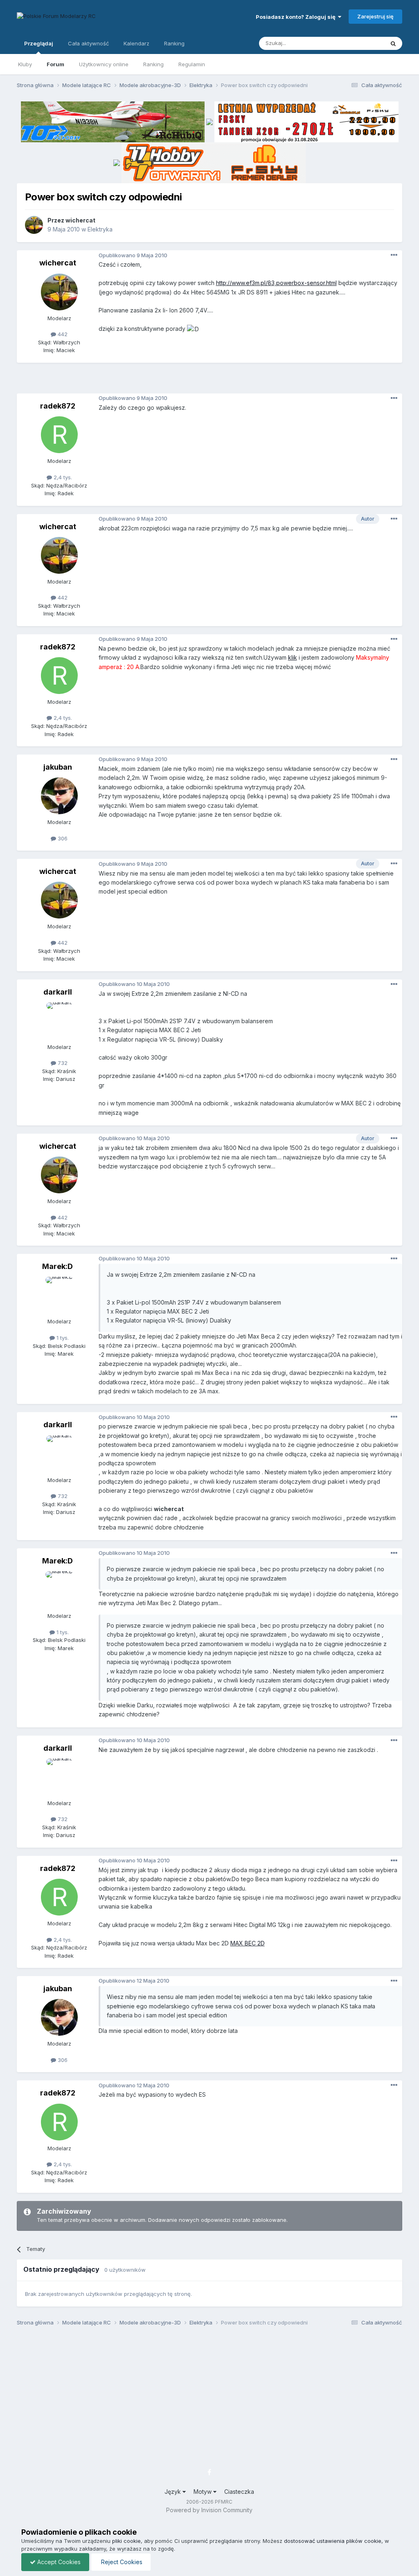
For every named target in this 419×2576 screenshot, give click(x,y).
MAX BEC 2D (248, 1943)
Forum (55, 64)
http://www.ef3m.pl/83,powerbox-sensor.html (276, 283)
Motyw (203, 2492)
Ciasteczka (239, 2492)
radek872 (58, 406)
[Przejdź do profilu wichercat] (34, 225)
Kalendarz (136, 43)
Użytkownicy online (104, 64)
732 (62, 1063)
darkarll (58, 992)
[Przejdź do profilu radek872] (59, 435)
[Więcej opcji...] (394, 255)
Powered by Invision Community (209, 2510)
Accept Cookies (58, 2562)
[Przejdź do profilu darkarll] (59, 1021)
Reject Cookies (121, 2562)
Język (173, 2492)
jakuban (58, 767)
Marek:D (57, 1266)
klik (293, 657)
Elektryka (100, 229)
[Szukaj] (393, 43)
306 (62, 838)
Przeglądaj (39, 43)
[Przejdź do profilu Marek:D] (59, 1295)
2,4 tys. (62, 477)
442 (62, 334)
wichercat (80, 220)
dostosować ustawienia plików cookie (333, 2541)
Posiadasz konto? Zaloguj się (297, 17)
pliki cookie (126, 2541)
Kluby (25, 64)
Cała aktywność (88, 43)
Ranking (153, 64)
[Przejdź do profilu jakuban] (59, 796)
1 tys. (62, 1338)
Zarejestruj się (375, 16)
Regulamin (192, 64)
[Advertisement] (209, 381)
